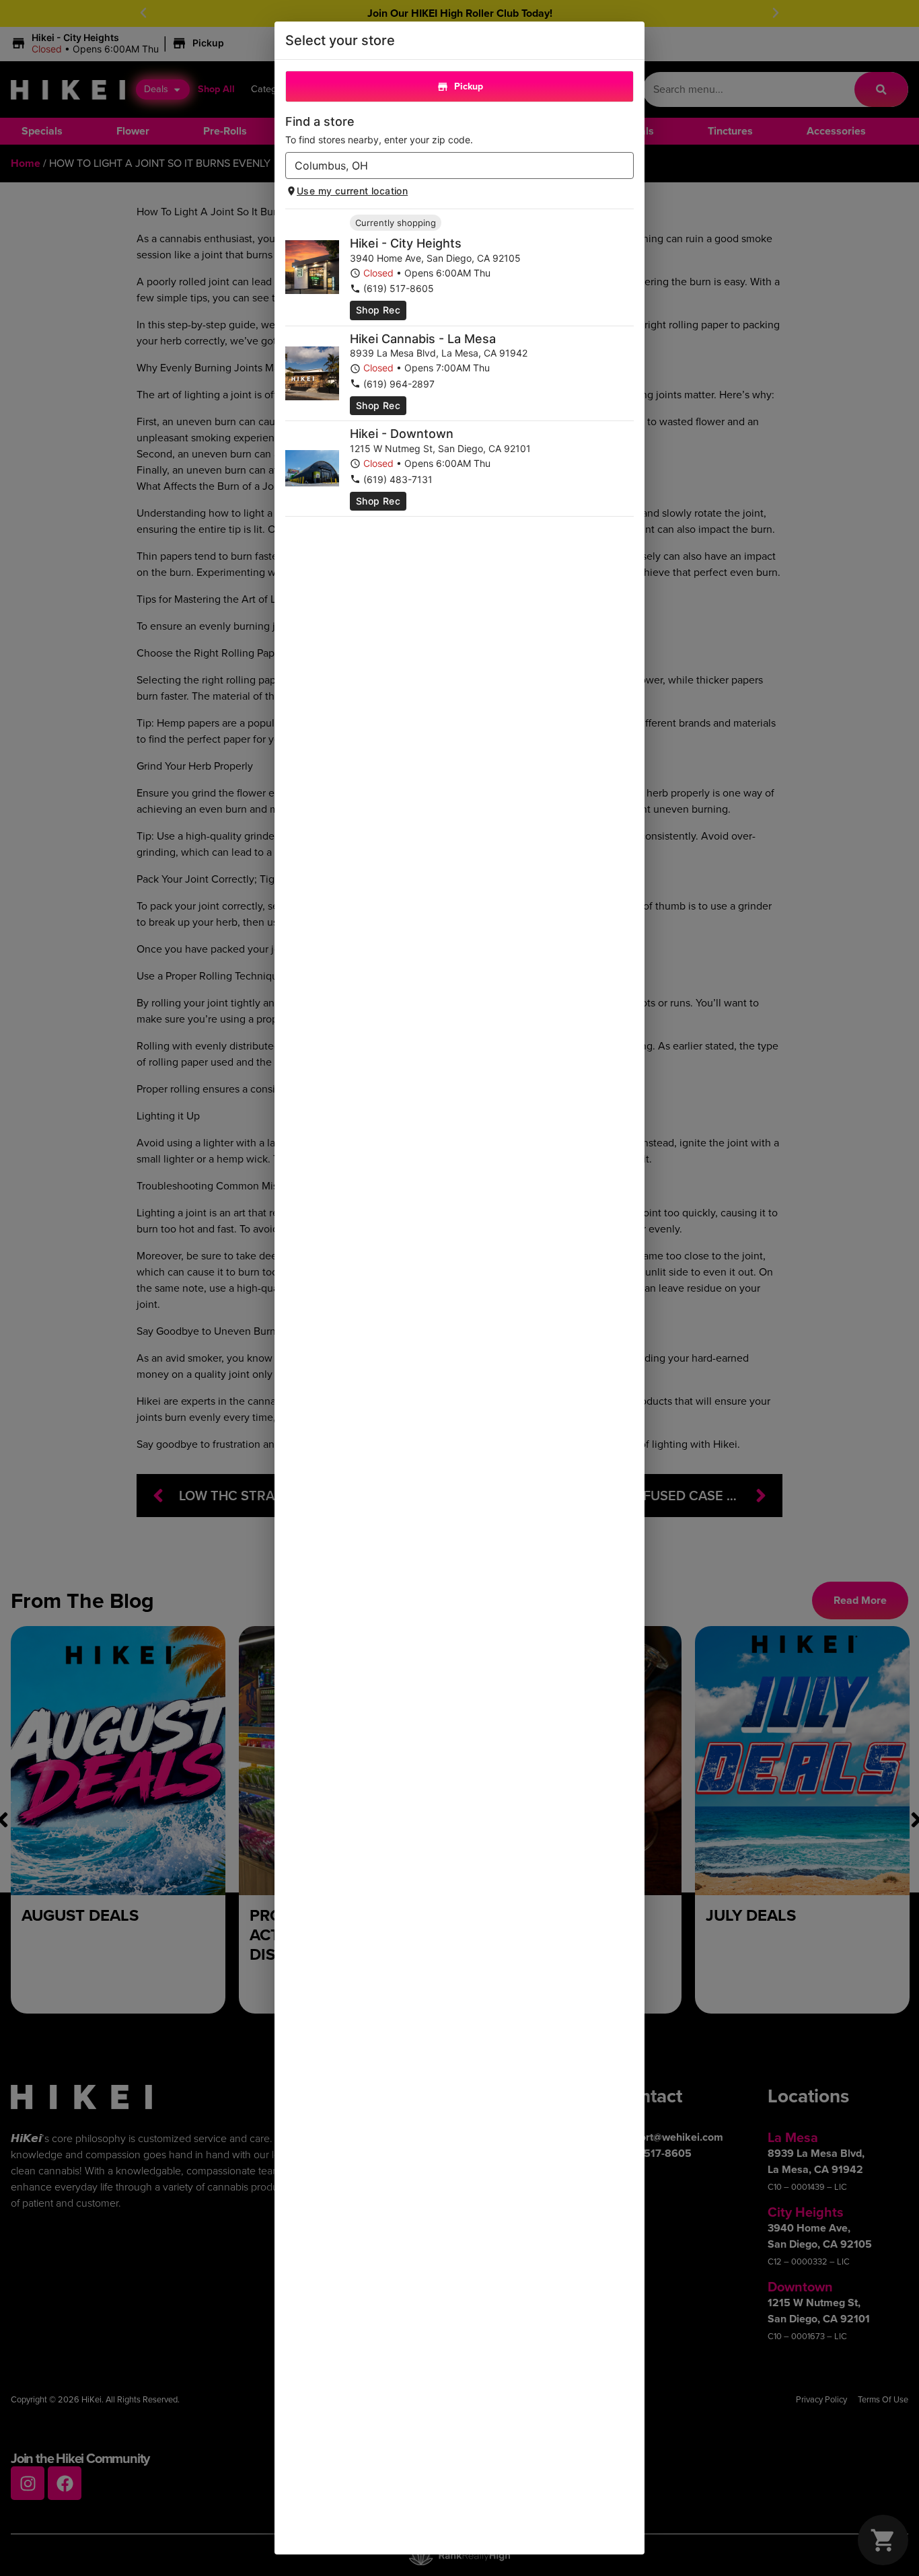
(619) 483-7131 (398, 479)
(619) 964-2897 (399, 384)
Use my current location (352, 191)
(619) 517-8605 (399, 288)
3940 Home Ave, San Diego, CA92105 (435, 258)
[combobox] (448, 165)
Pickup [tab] (469, 86)
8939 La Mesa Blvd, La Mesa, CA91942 (439, 353)
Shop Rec (378, 310)
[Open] (624, 166)
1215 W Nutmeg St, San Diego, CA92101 (440, 448)
